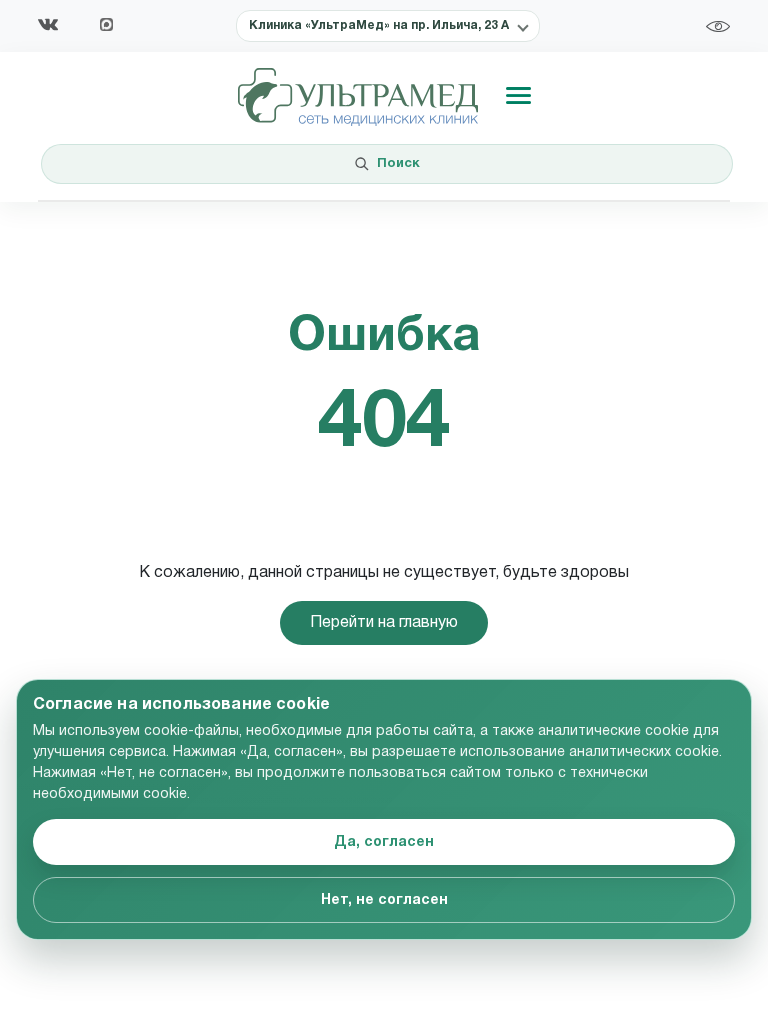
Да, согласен (384, 842)
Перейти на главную (384, 623)
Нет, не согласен (384, 900)
